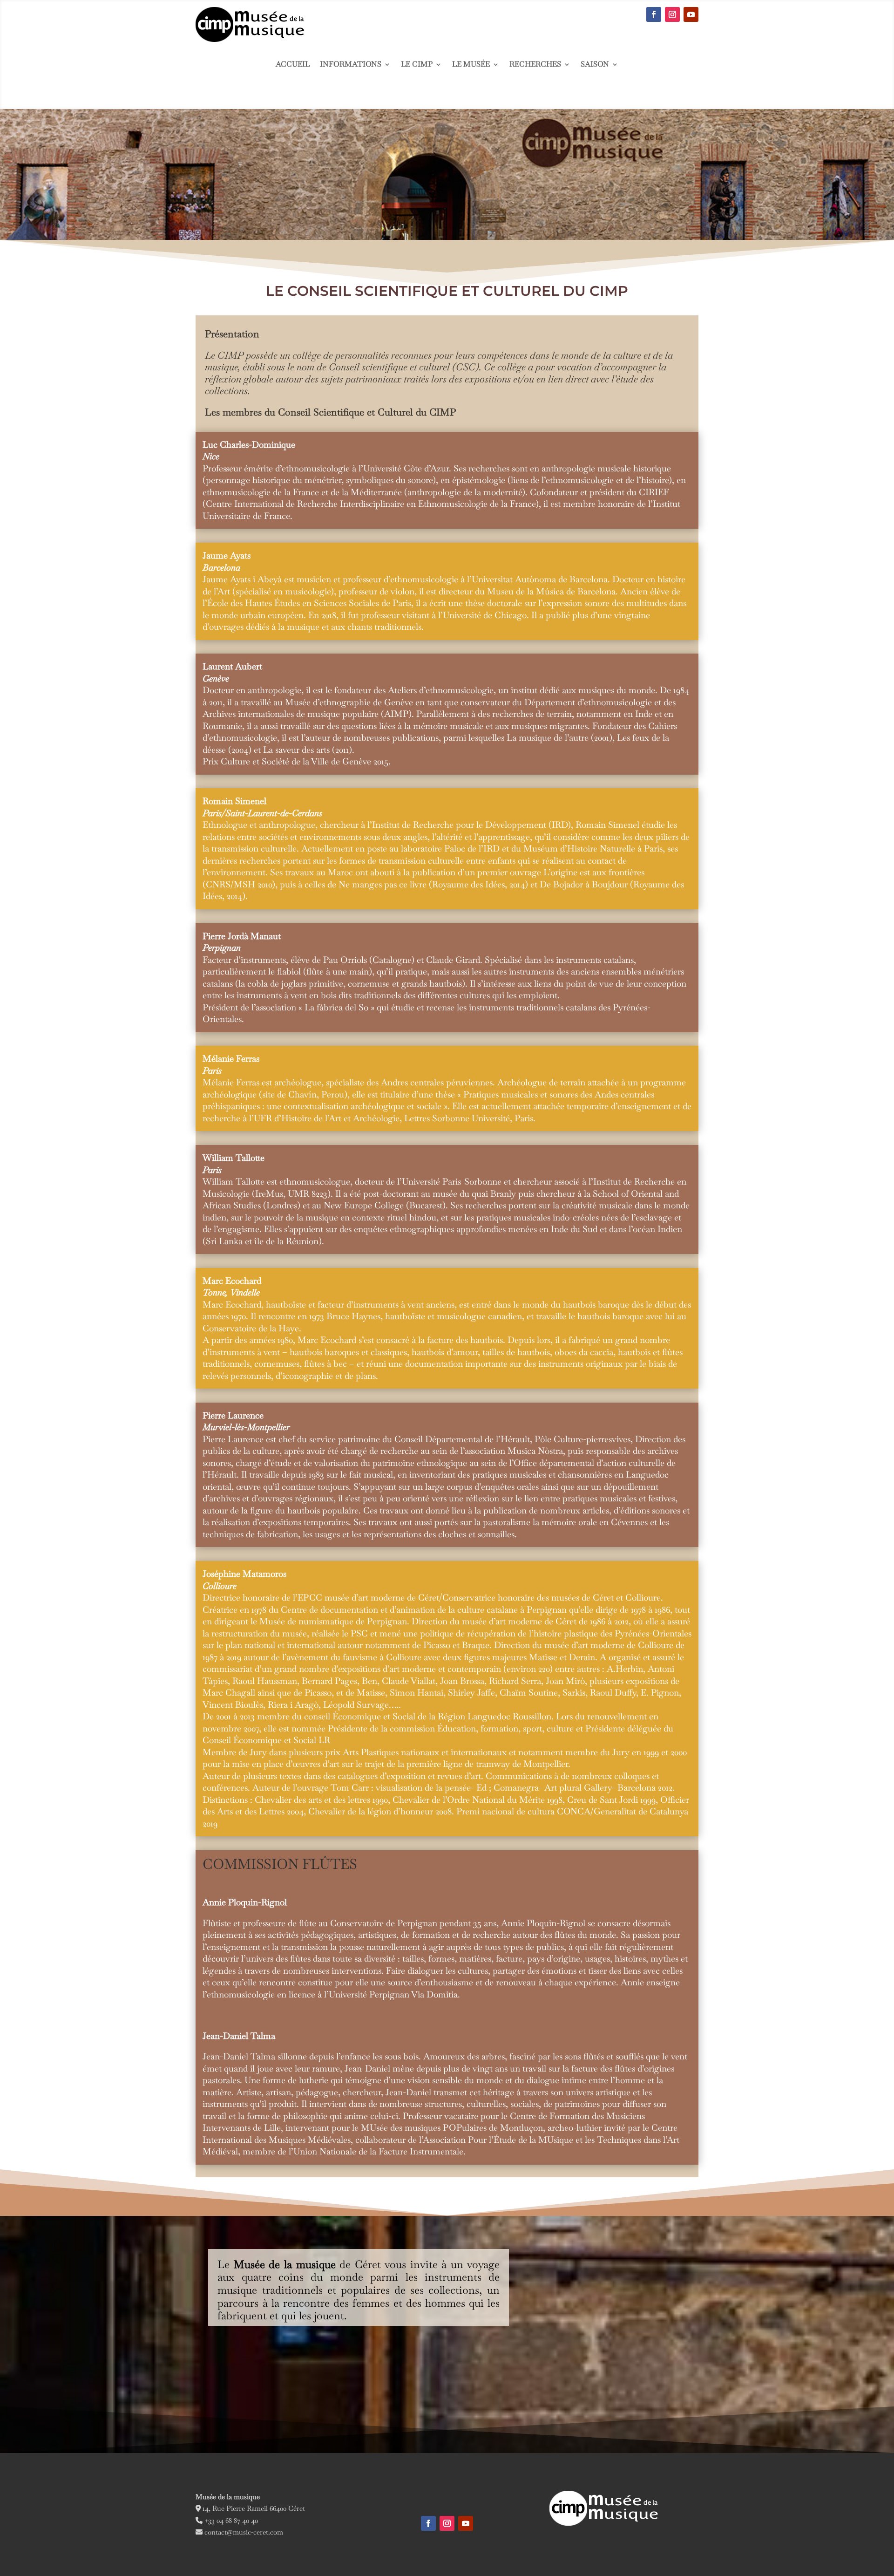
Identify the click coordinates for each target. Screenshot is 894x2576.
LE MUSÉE (471, 65)
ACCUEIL (293, 65)
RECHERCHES (535, 65)
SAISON (595, 65)
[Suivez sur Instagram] (672, 14)
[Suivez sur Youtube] (691, 14)
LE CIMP (417, 65)
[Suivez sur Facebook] (654, 14)
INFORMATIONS (351, 65)
